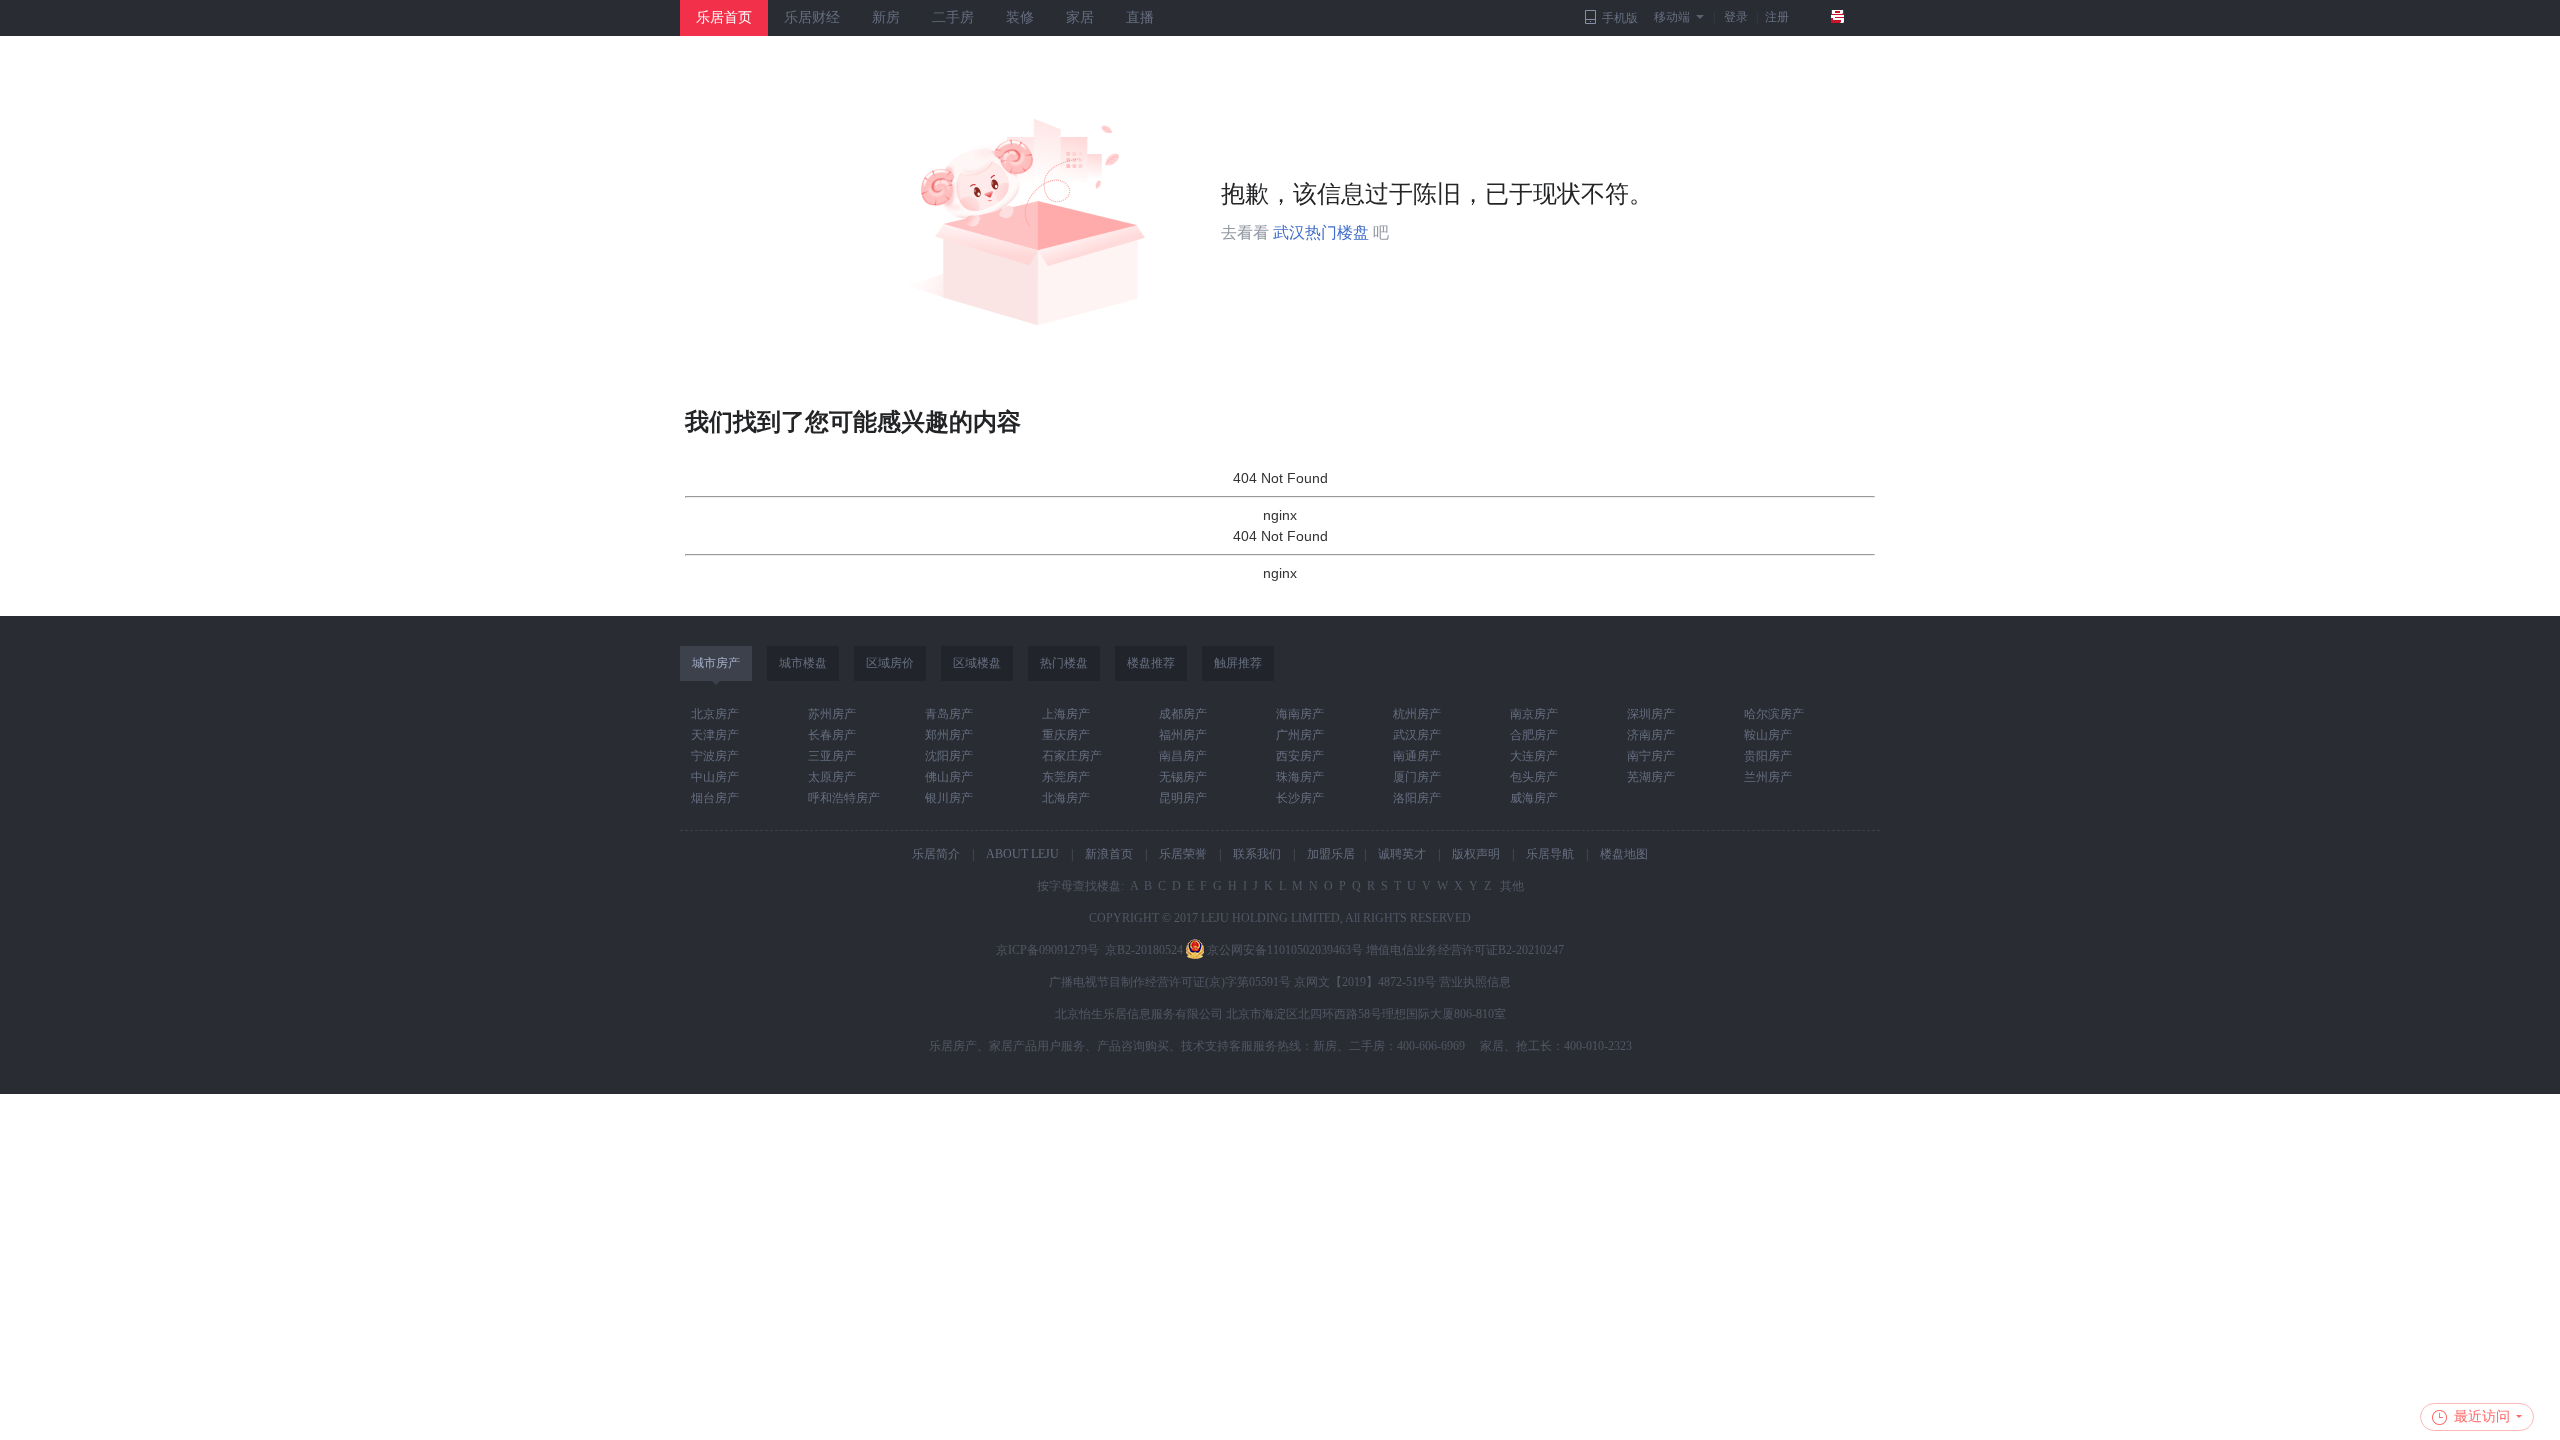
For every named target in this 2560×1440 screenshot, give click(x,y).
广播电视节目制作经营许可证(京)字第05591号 (1170, 982)
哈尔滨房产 (1774, 714)
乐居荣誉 (1183, 854)
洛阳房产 (1417, 798)
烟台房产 (715, 798)
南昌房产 (1183, 756)
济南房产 (1651, 735)
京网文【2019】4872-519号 (1365, 982)
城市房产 (716, 663)
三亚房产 (832, 756)
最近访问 (2482, 1416)
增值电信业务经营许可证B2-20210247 (1465, 950)
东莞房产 (1066, 777)
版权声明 (1476, 854)
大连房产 (1534, 756)
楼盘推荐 (1151, 663)
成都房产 (1183, 714)
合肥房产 (1534, 735)
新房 (886, 17)
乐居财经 (812, 17)
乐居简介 (936, 854)
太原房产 (832, 777)
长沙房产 (1300, 798)
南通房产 (1417, 756)
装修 (1020, 17)
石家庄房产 (1072, 756)
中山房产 (715, 777)
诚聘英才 (1402, 854)
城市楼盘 (803, 663)
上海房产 (1066, 714)
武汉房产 (1417, 735)
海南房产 (1300, 714)
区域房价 (890, 663)
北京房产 (715, 714)
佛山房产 (949, 777)
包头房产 (1534, 777)
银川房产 (949, 798)
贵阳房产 (1768, 756)
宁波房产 (715, 756)
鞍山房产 (1768, 735)
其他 (1510, 886)
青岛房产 (949, 714)
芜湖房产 (1651, 777)
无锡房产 (1183, 777)
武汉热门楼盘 (1321, 232)
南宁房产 (1651, 756)
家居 (1080, 17)
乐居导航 (1550, 854)
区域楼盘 (977, 663)
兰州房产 (1768, 777)
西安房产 (1300, 756)
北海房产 (1066, 798)
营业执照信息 (1475, 982)
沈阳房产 (949, 756)
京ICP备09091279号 (1047, 950)
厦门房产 (1417, 777)
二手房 (953, 17)
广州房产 (1300, 735)
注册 (1777, 17)
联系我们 (1257, 854)
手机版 (1620, 18)
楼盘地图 (1624, 854)
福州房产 (1183, 735)
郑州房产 (949, 735)
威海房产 (1534, 798)
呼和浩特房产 (844, 798)
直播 (1140, 17)
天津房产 (715, 735)
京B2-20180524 (1144, 950)
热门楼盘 (1064, 663)
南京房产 (1534, 714)
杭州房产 (1417, 714)
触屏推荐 (1238, 663)
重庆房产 (1066, 735)
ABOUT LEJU (1022, 854)
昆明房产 (1183, 798)
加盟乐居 (1331, 854)
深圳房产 (1651, 714)
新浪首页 (1109, 854)
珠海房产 (1300, 777)
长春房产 (832, 735)
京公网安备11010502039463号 (1285, 950)
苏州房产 (832, 714)
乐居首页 (724, 17)
